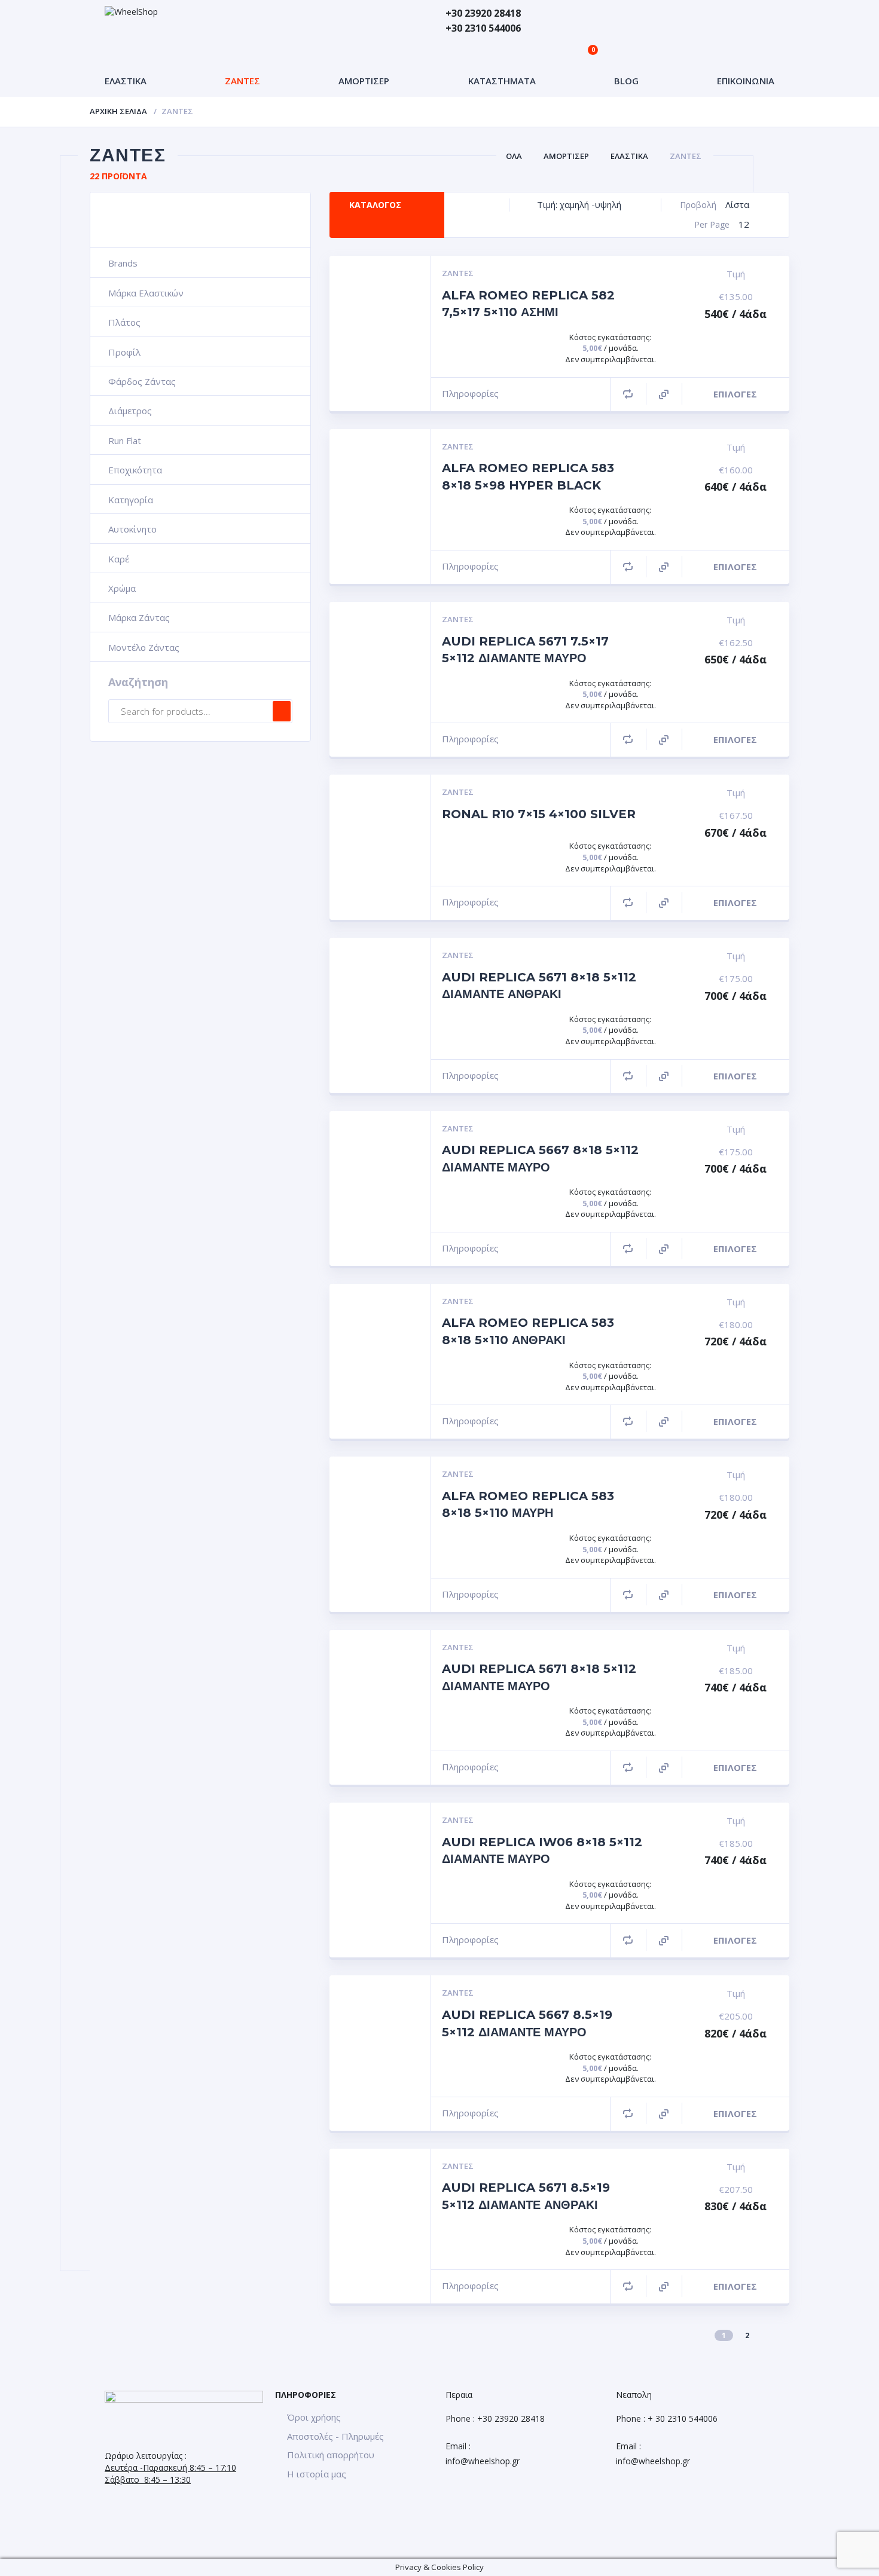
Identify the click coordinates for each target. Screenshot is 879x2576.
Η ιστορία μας (317, 2474)
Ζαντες (686, 156)
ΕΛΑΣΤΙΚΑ (126, 81)
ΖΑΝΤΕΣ (242, 81)
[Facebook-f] (21, 2513)
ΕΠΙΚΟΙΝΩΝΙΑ (746, 81)
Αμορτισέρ (566, 156)
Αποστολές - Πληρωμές (335, 2436)
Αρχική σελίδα (118, 111)
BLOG (626, 81)
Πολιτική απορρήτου (331, 2455)
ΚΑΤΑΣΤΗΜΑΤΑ (502, 81)
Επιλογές (735, 394)
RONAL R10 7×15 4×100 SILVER (539, 814)
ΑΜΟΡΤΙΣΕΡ (364, 81)
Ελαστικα (629, 156)
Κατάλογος (375, 205)
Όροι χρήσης (314, 2417)
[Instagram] (53, 2513)
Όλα (514, 156)
